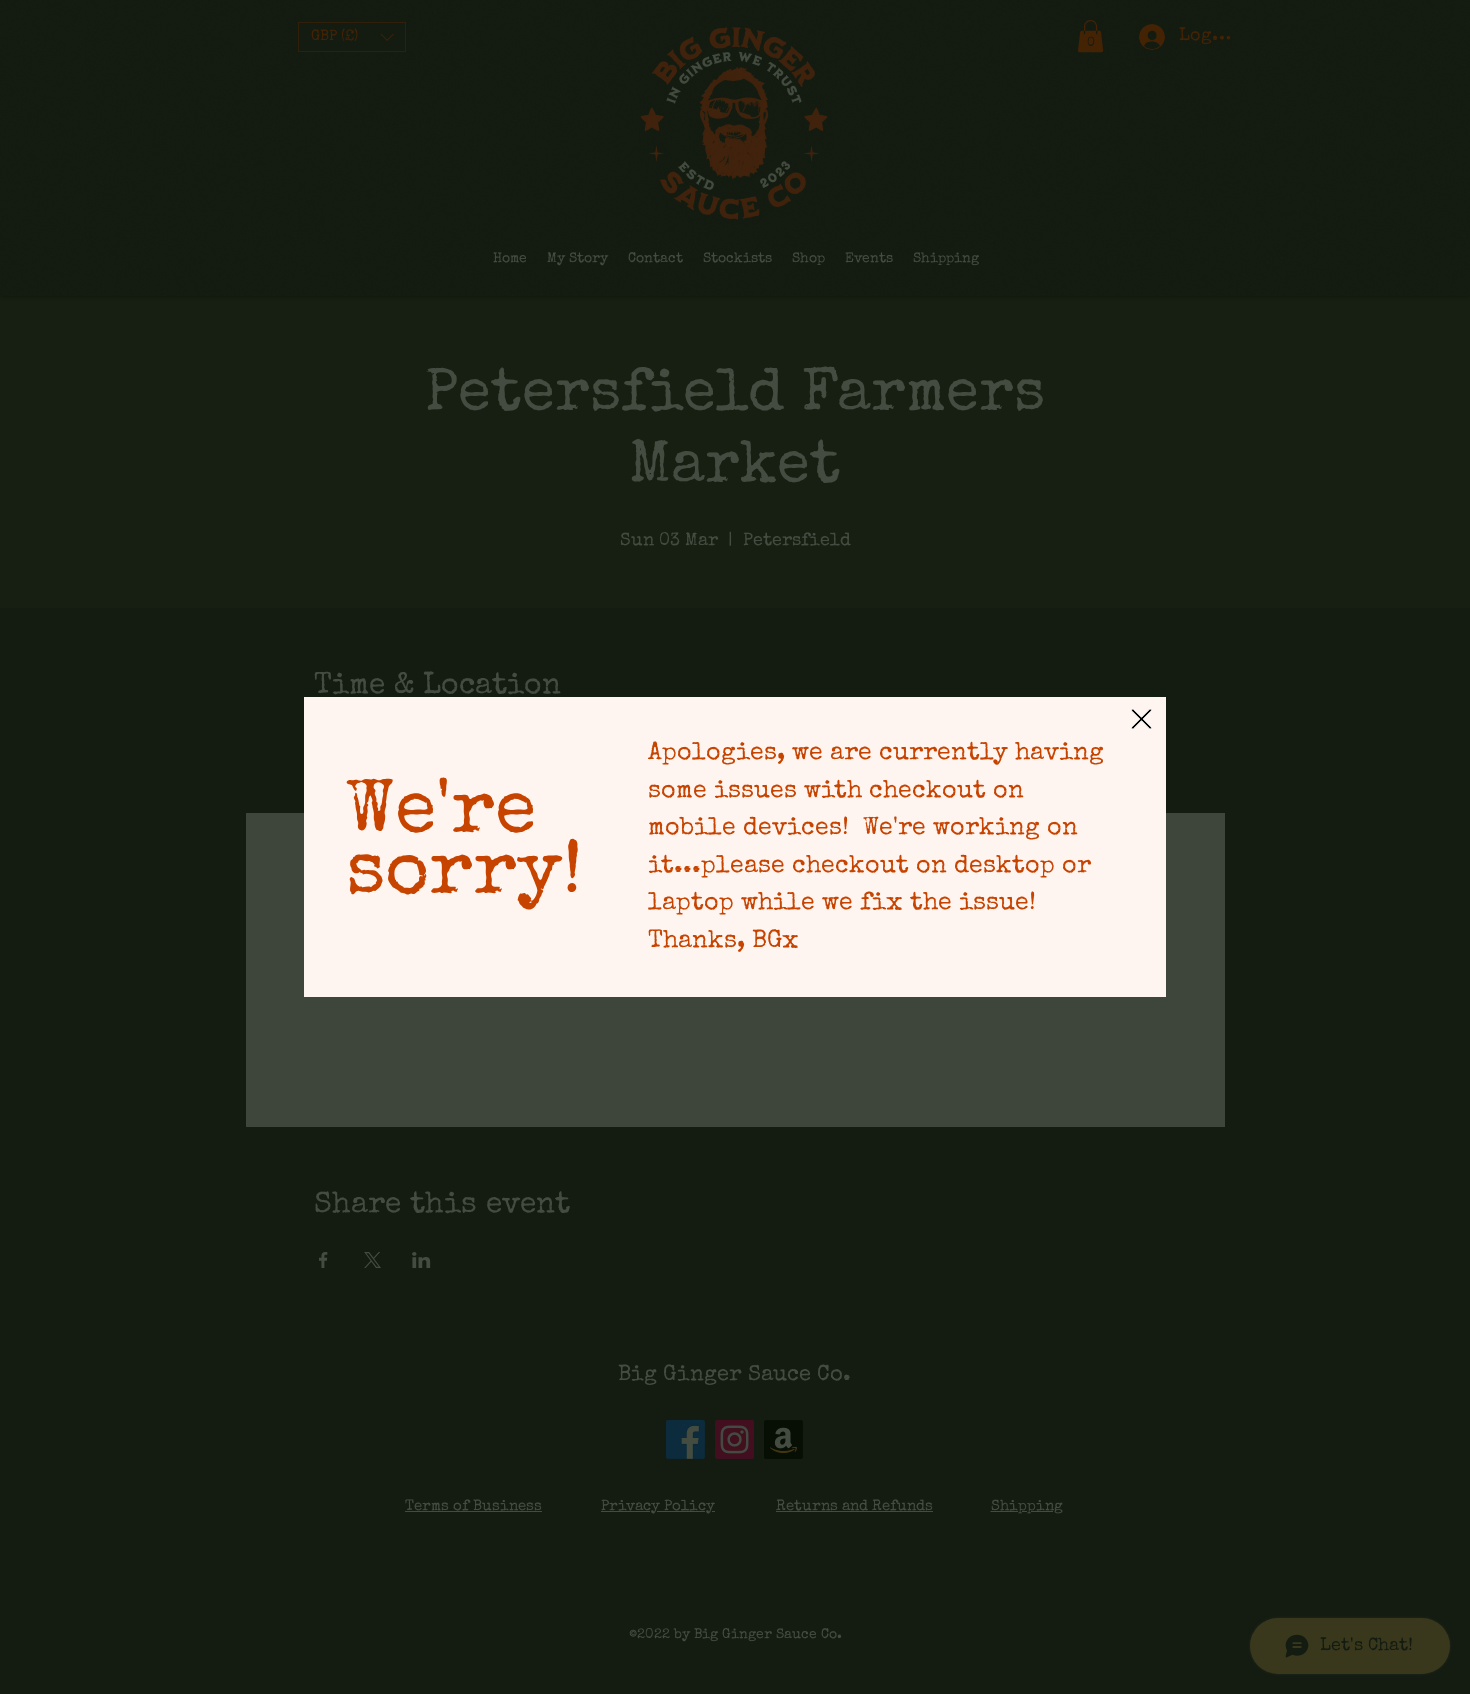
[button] (1141, 719)
